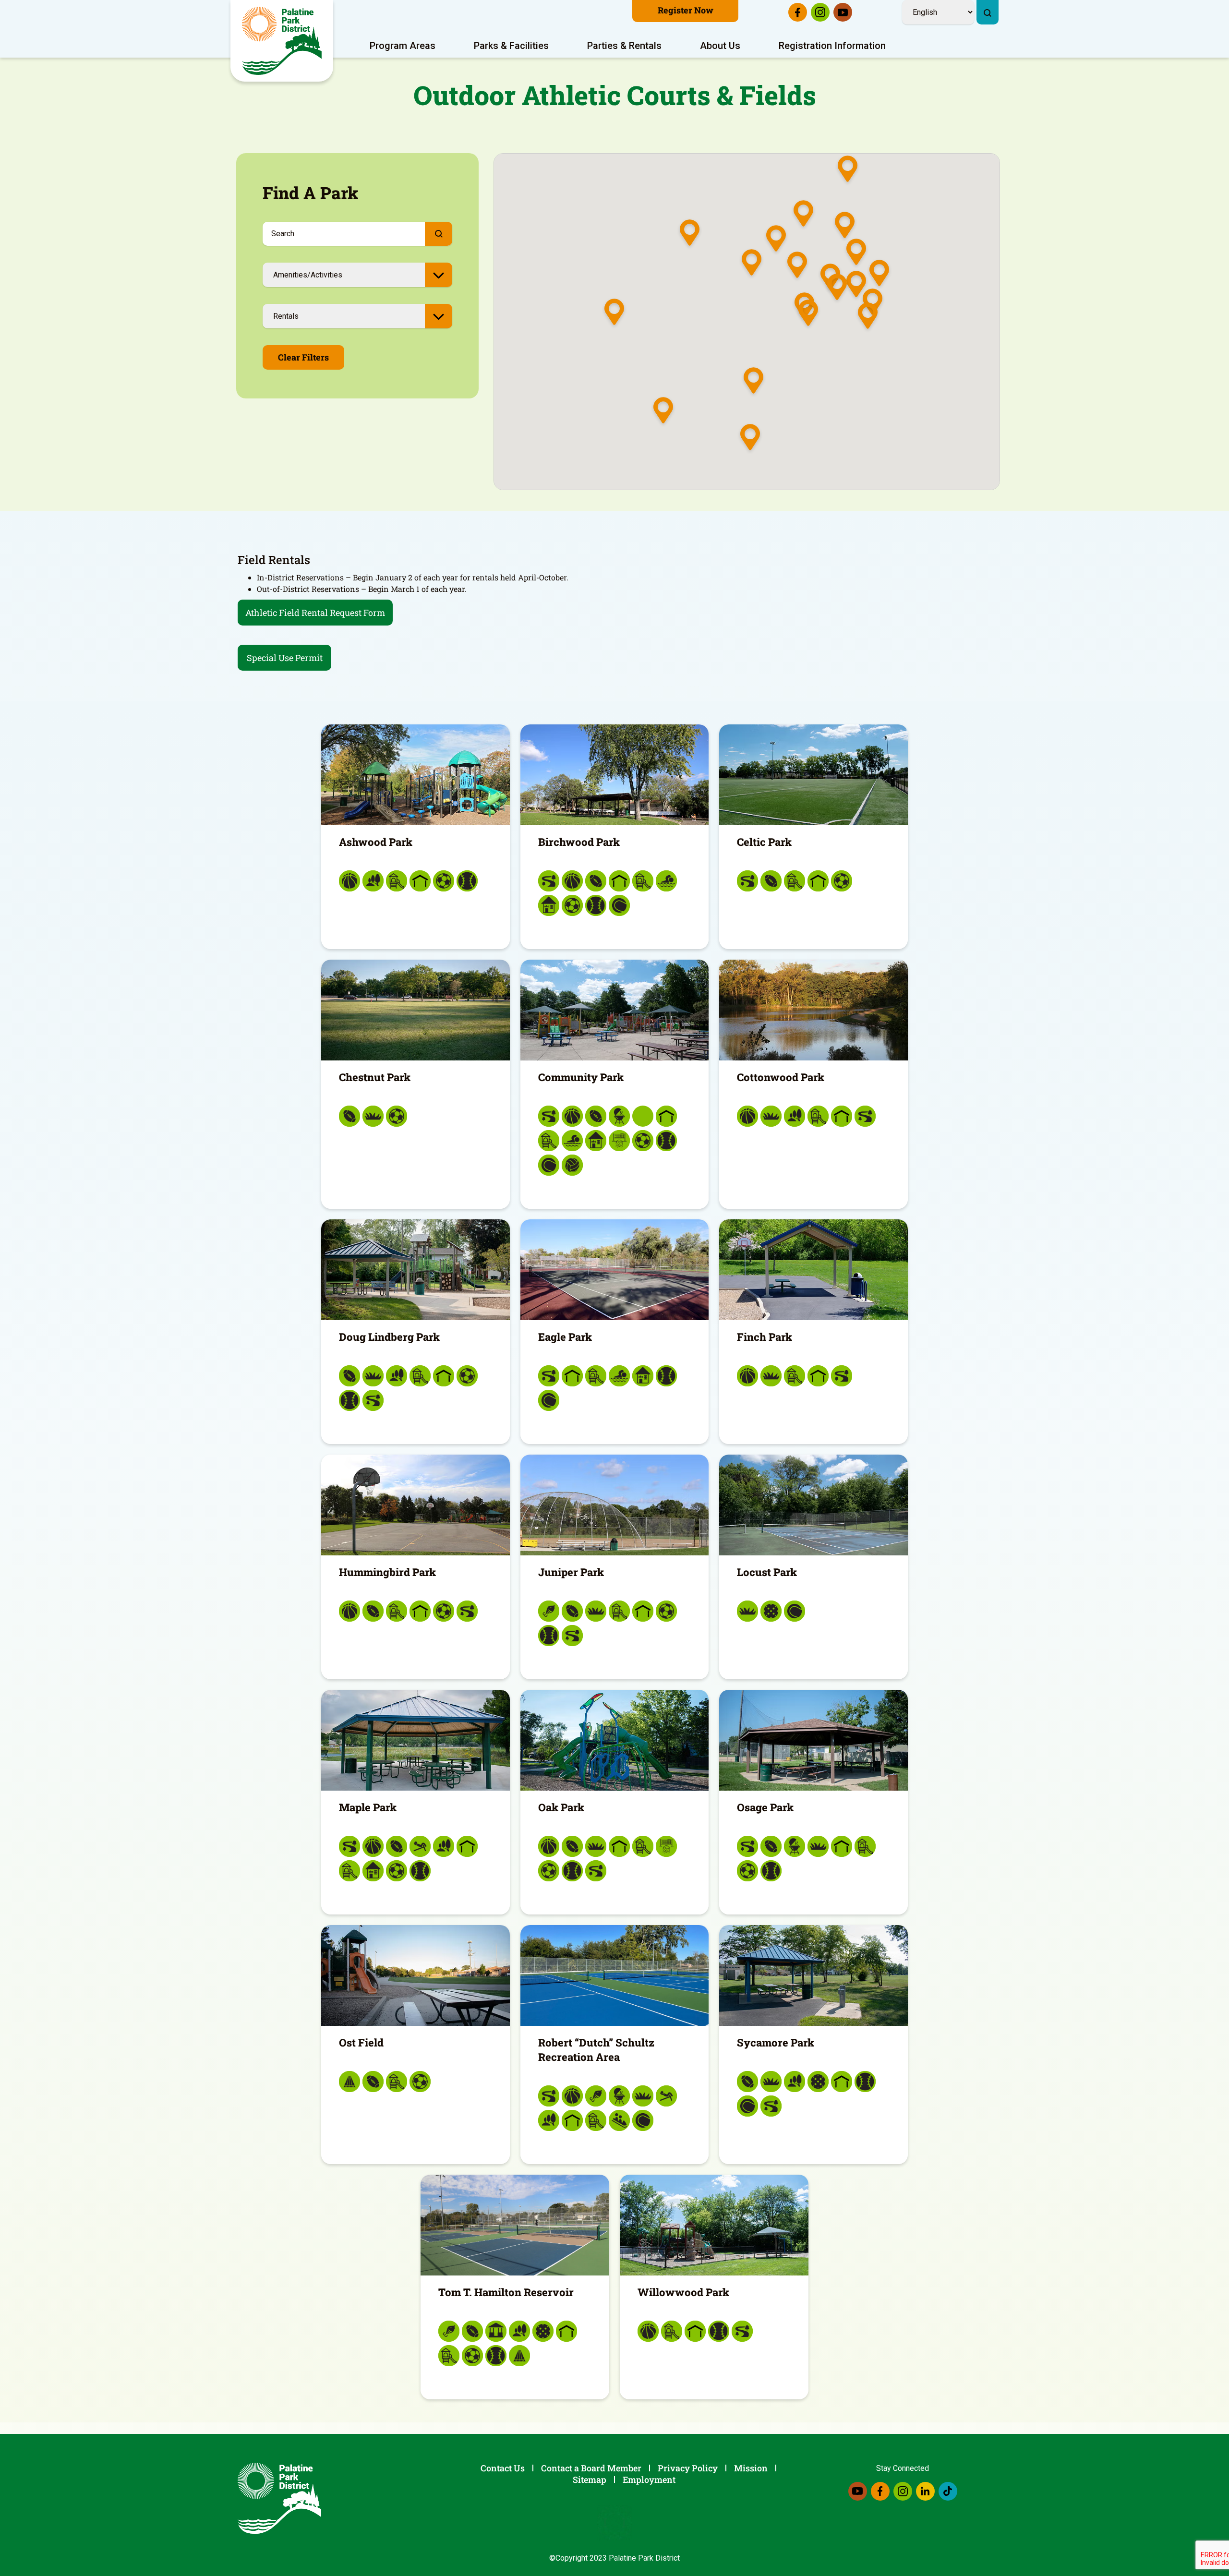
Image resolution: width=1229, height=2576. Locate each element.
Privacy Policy (688, 2468)
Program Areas (403, 46)
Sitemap (590, 2480)
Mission (751, 2468)
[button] (797, 266)
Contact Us (503, 2468)
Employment (649, 2480)
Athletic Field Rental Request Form (315, 613)
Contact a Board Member (591, 2468)
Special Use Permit (285, 658)
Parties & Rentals (624, 46)
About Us (720, 46)
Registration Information (832, 46)
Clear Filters (303, 357)
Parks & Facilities (511, 46)
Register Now (686, 10)
